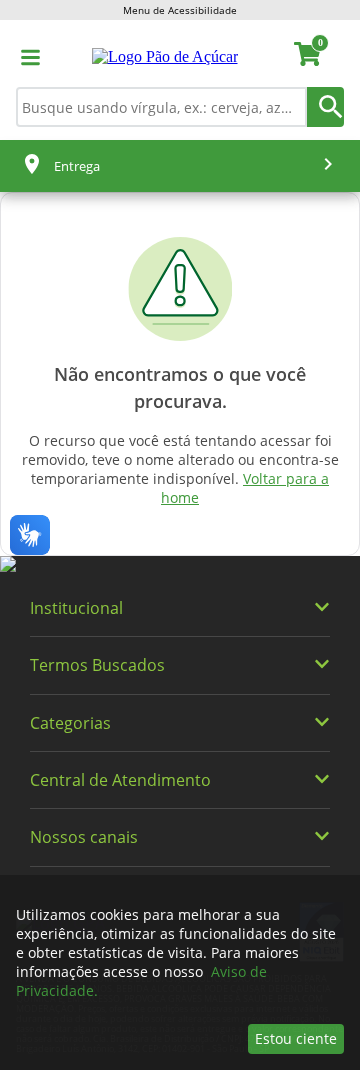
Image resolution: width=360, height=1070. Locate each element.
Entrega (77, 166)
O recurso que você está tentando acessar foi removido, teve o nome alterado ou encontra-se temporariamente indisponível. (180, 469)
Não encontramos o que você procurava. (180, 387)
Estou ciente (296, 1038)
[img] (180, 565)
